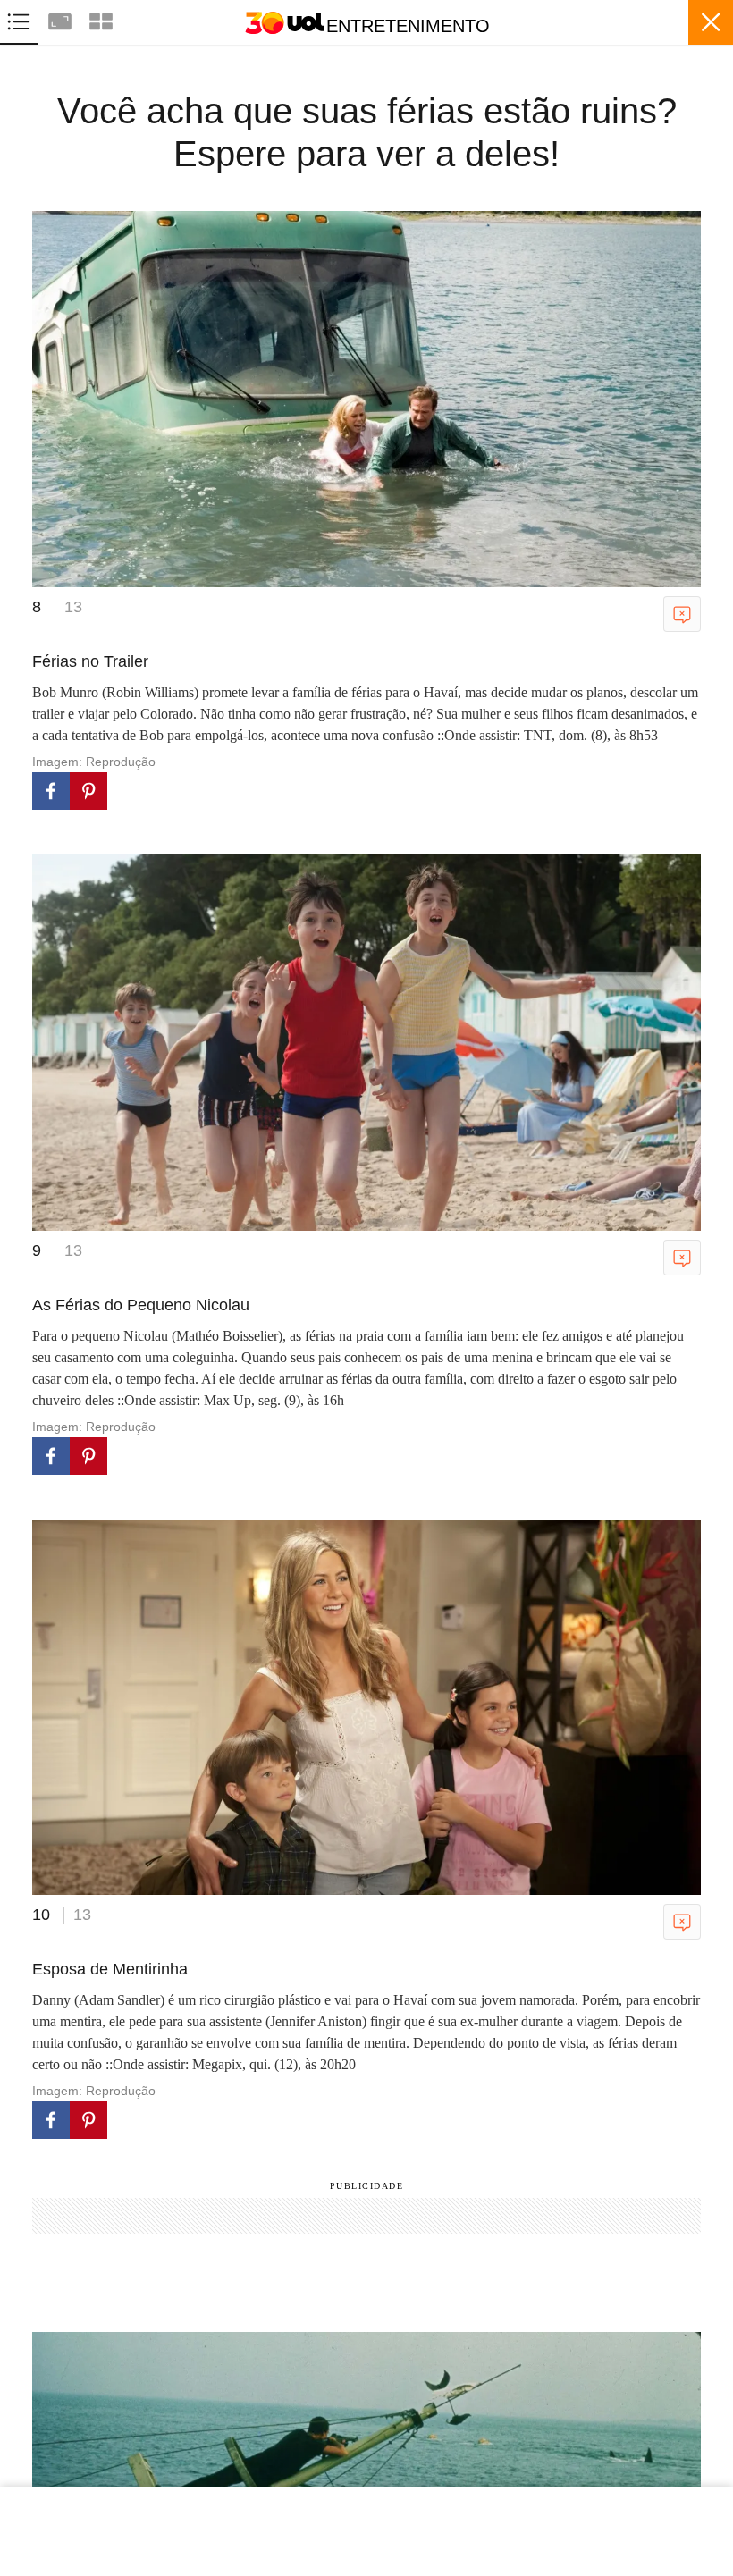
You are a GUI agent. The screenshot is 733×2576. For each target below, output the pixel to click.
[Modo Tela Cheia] (62, 19)
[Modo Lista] (21, 19)
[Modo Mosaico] (101, 19)
